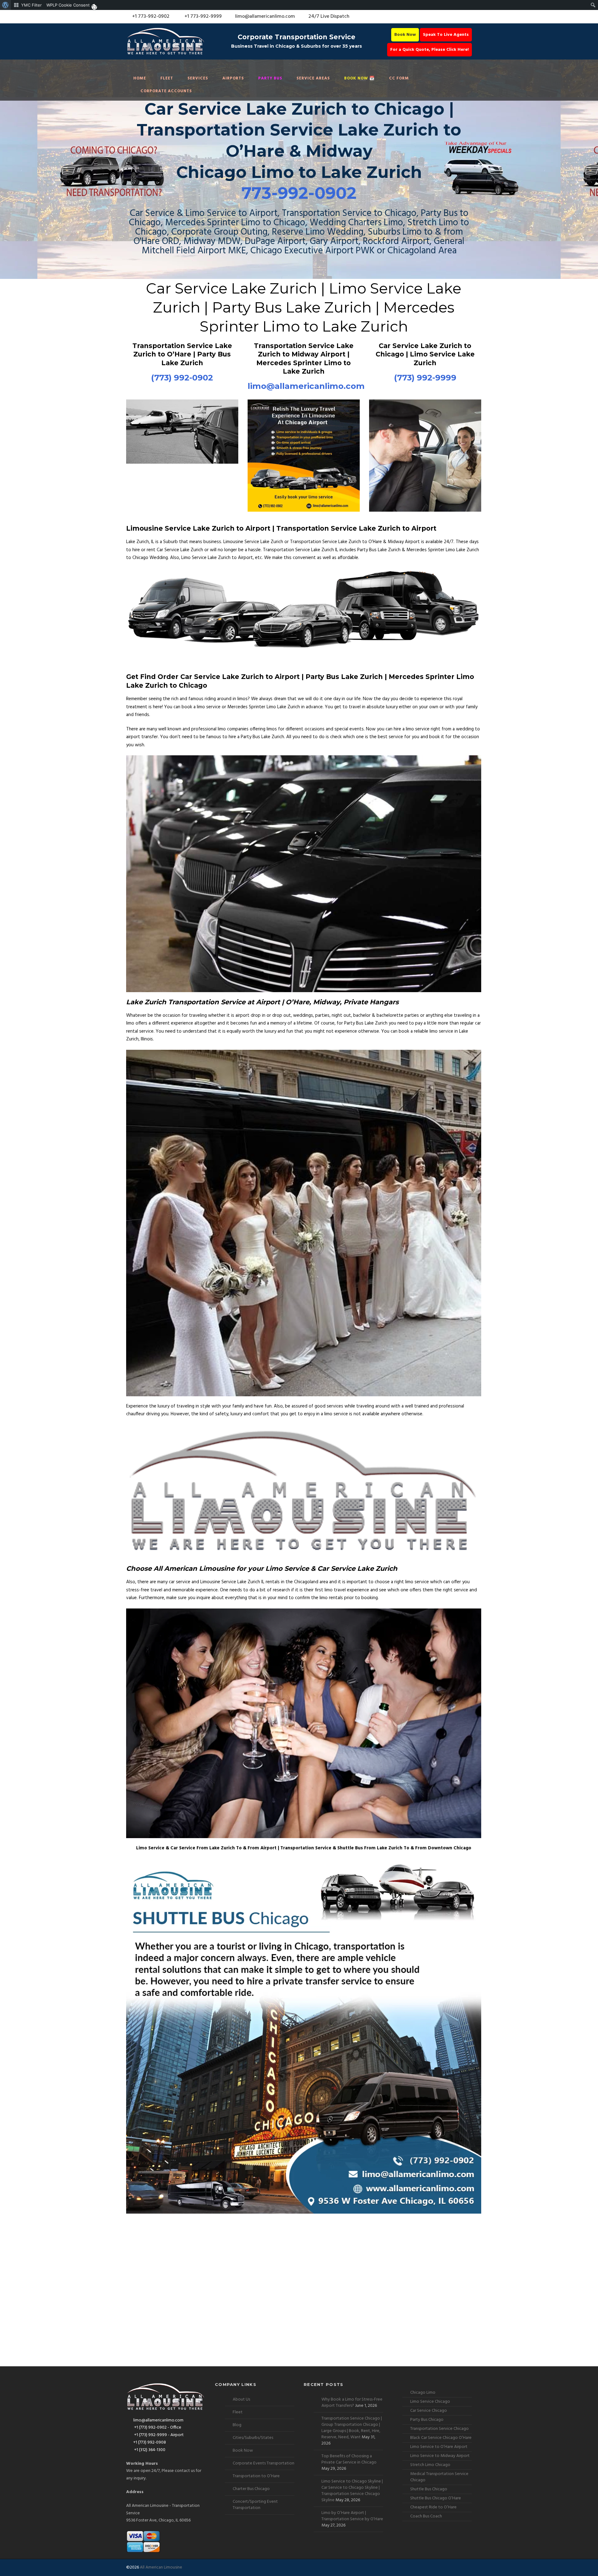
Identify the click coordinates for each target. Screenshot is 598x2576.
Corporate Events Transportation (263, 2463)
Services (198, 78)
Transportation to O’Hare (256, 2476)
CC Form (399, 78)
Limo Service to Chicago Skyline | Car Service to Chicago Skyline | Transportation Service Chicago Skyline (352, 2491)
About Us (241, 2399)
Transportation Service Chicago (439, 2429)
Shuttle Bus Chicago (429, 2489)
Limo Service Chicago (430, 2402)
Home (140, 78)
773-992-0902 (299, 193)
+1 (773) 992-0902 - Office (157, 2428)
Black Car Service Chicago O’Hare (441, 2438)
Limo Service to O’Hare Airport (439, 2447)
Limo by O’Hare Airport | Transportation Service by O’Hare (352, 2516)
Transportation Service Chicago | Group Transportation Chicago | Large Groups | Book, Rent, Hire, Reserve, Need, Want (352, 2428)
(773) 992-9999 (425, 378)
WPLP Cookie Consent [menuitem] (68, 5)
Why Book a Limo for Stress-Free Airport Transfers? (352, 2403)
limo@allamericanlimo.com (265, 17)
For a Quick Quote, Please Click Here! (430, 50)
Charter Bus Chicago (251, 2489)
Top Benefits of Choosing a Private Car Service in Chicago (349, 2459)
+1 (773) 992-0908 (150, 2442)
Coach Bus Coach (426, 2516)
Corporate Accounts (166, 91)
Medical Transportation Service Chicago (439, 2477)
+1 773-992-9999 (202, 17)
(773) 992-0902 (182, 378)
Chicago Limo (423, 2393)
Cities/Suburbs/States (253, 2438)
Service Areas (313, 78)
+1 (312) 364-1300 (149, 2450)
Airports (233, 78)
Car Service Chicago (429, 2411)
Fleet (167, 78)
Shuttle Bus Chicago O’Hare (436, 2498)
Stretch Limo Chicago (430, 2465)
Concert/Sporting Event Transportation (255, 2505)
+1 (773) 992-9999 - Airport (159, 2435)
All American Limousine (161, 2567)
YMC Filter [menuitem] (31, 5)
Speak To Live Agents (446, 35)
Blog (237, 2425)
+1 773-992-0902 (150, 17)
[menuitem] (5, 5)
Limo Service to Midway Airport (440, 2456)
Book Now (405, 35)
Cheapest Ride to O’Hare (433, 2507)
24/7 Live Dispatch (329, 17)
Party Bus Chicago (427, 2420)
